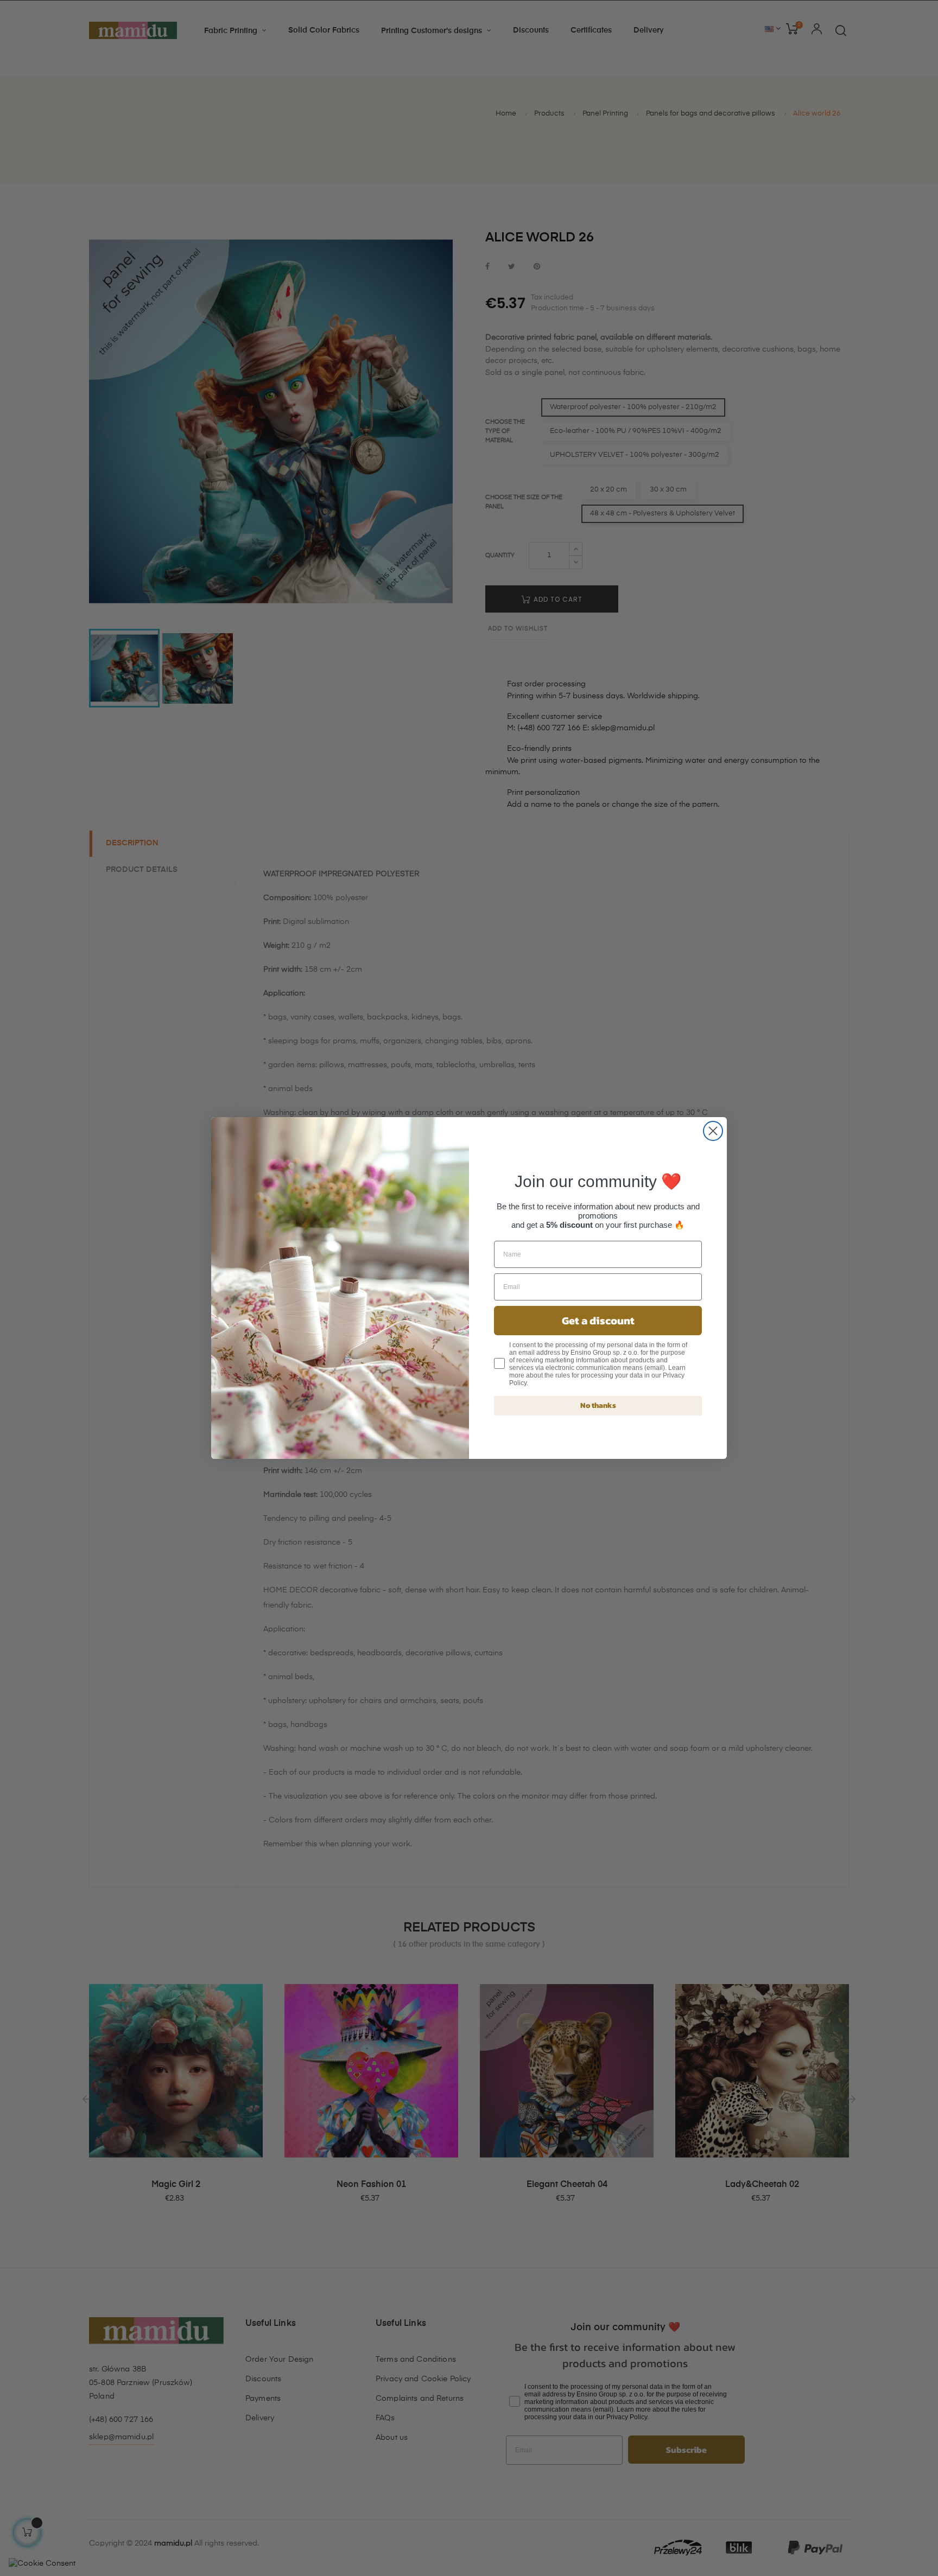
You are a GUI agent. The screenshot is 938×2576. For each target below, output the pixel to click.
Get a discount (598, 1321)
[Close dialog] (713, 1131)
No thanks (598, 1405)
